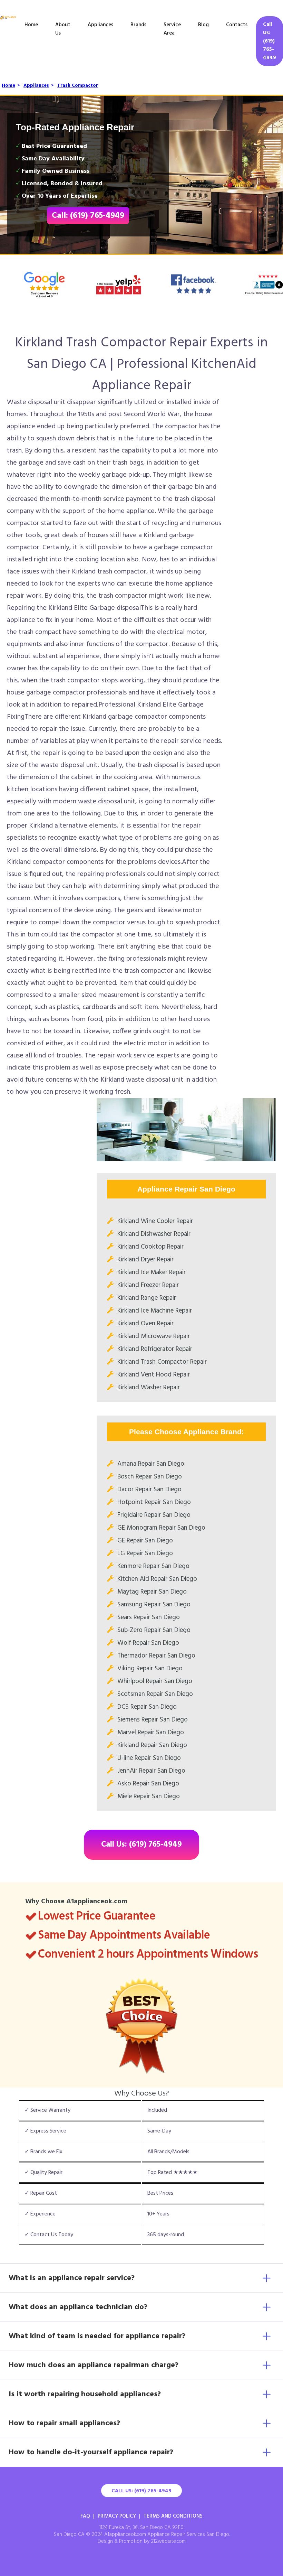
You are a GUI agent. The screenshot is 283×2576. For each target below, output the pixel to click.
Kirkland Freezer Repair (148, 1285)
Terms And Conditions (173, 2516)
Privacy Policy (117, 2516)
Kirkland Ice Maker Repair (152, 1272)
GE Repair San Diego (145, 1541)
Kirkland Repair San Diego (152, 1745)
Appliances (100, 25)
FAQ (85, 2516)
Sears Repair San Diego (149, 1617)
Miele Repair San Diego (149, 1796)
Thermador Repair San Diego (156, 1656)
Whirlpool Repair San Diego (155, 1681)
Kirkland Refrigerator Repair (155, 1349)
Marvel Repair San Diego (151, 1733)
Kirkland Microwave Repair (154, 1336)
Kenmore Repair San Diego (153, 1566)
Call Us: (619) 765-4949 (270, 41)
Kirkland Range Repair (147, 1298)
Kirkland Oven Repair (145, 1324)
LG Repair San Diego (145, 1553)
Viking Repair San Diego (150, 1669)
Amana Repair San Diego (151, 1464)
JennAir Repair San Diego (151, 1771)
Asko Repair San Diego (148, 1784)
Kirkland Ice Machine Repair (155, 1311)
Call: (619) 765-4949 (88, 216)
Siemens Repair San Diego (153, 1720)
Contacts (237, 25)
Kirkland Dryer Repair (145, 1260)
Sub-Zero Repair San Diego (154, 1630)
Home (31, 25)
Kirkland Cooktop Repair (150, 1247)
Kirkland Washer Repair (149, 1388)
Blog (203, 25)
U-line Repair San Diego (149, 1758)
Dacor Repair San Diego (149, 1490)
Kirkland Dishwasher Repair (154, 1234)
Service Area (172, 29)
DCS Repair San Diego (147, 1707)
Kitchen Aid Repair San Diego (157, 1579)
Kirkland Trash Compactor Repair (162, 1362)
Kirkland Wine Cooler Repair (155, 1221)
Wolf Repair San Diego (148, 1643)
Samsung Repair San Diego (154, 1605)
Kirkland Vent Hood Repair (154, 1375)
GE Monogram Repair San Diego (161, 1528)
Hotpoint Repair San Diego (154, 1502)
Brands (138, 25)
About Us (63, 29)
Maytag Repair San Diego (152, 1592)
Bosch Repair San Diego (150, 1477)
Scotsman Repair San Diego (155, 1694)
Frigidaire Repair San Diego (154, 1515)
